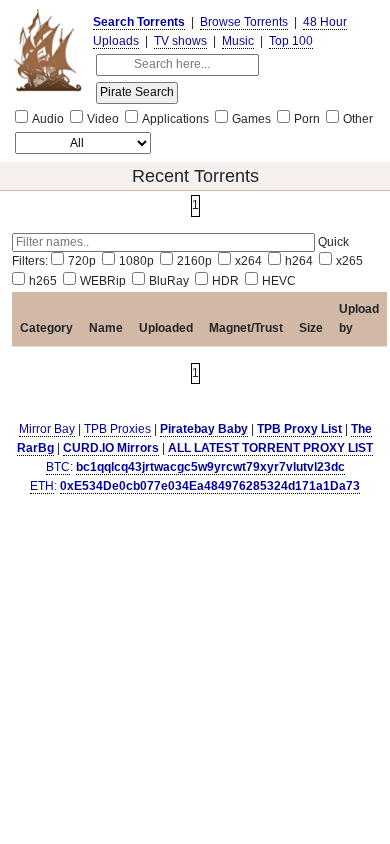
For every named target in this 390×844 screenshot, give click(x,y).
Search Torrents (139, 22)
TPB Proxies (117, 429)
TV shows (180, 41)
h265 (43, 281)
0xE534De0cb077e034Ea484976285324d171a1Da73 (210, 486)
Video (103, 119)
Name (106, 328)
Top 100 (291, 41)
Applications (175, 119)
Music (238, 41)
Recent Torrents (195, 176)
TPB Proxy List (299, 429)
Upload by (359, 318)
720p (82, 261)
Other (358, 119)
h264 (299, 261)
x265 (349, 261)
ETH (42, 486)
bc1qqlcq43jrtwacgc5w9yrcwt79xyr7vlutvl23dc (210, 467)
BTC (58, 467)
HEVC (279, 281)
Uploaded (166, 328)
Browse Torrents (244, 22)
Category (46, 328)
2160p (194, 261)
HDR (225, 281)
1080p (136, 261)
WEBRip (103, 281)
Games (251, 119)
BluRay (169, 281)
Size (311, 328)
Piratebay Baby (204, 429)
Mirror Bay (47, 429)
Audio (48, 119)
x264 (248, 261)
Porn (307, 119)
